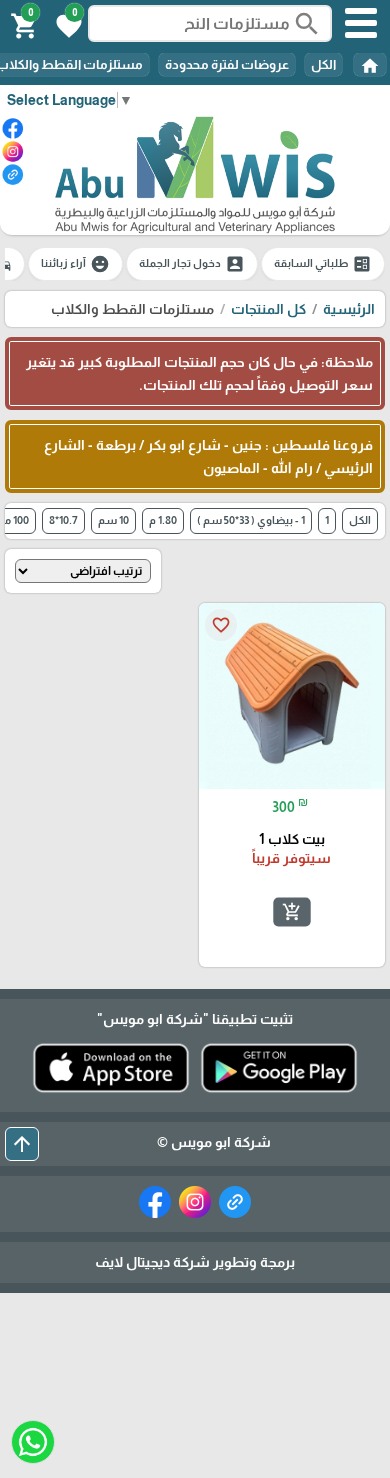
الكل (323, 64)
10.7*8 (63, 520)
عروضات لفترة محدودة (227, 64)
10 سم (113, 520)
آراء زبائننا (75, 264)
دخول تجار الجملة (192, 264)
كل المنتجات (268, 309)
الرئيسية (349, 309)
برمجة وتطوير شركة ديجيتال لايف (195, 1262)
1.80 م (163, 520)
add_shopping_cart (292, 912)
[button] (66, 24)
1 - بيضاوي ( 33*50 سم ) (251, 520)
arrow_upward (22, 1144)
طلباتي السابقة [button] (323, 264)
